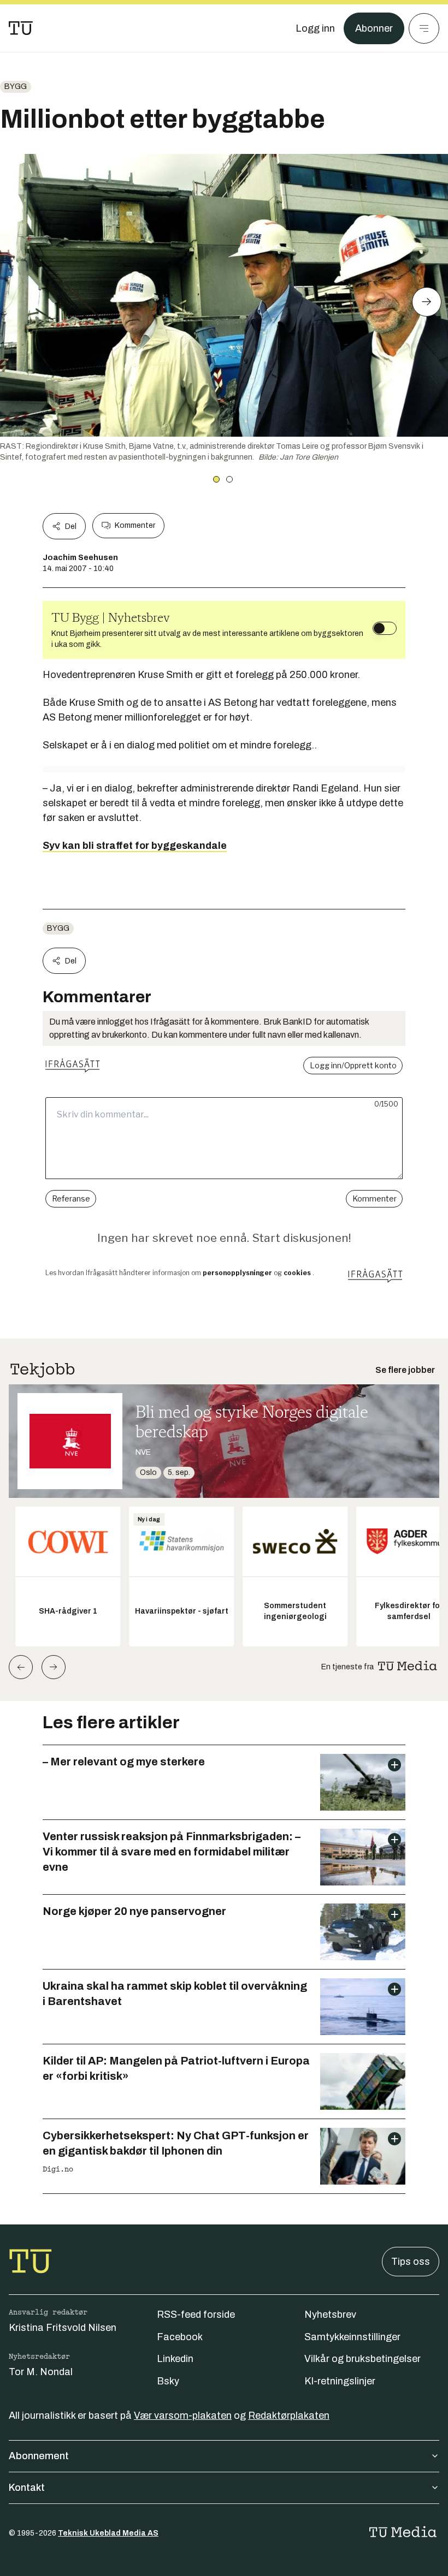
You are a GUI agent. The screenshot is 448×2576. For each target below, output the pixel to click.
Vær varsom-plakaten (183, 2416)
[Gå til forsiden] (21, 28)
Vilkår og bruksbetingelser (362, 2359)
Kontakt (27, 2488)
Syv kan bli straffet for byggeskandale (135, 846)
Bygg (16, 87)
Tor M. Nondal (41, 2372)
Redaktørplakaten (289, 2416)
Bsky (168, 2381)
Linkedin (175, 2359)
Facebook (180, 2337)
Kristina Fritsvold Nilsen (63, 2328)
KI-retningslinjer (340, 2381)
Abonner (374, 28)
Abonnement (39, 2456)
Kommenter (135, 525)
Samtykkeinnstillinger (352, 2337)
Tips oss (411, 2262)
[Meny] (424, 28)
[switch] (385, 628)
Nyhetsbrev (330, 2315)
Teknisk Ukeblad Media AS (108, 2533)
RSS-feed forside (196, 2315)
